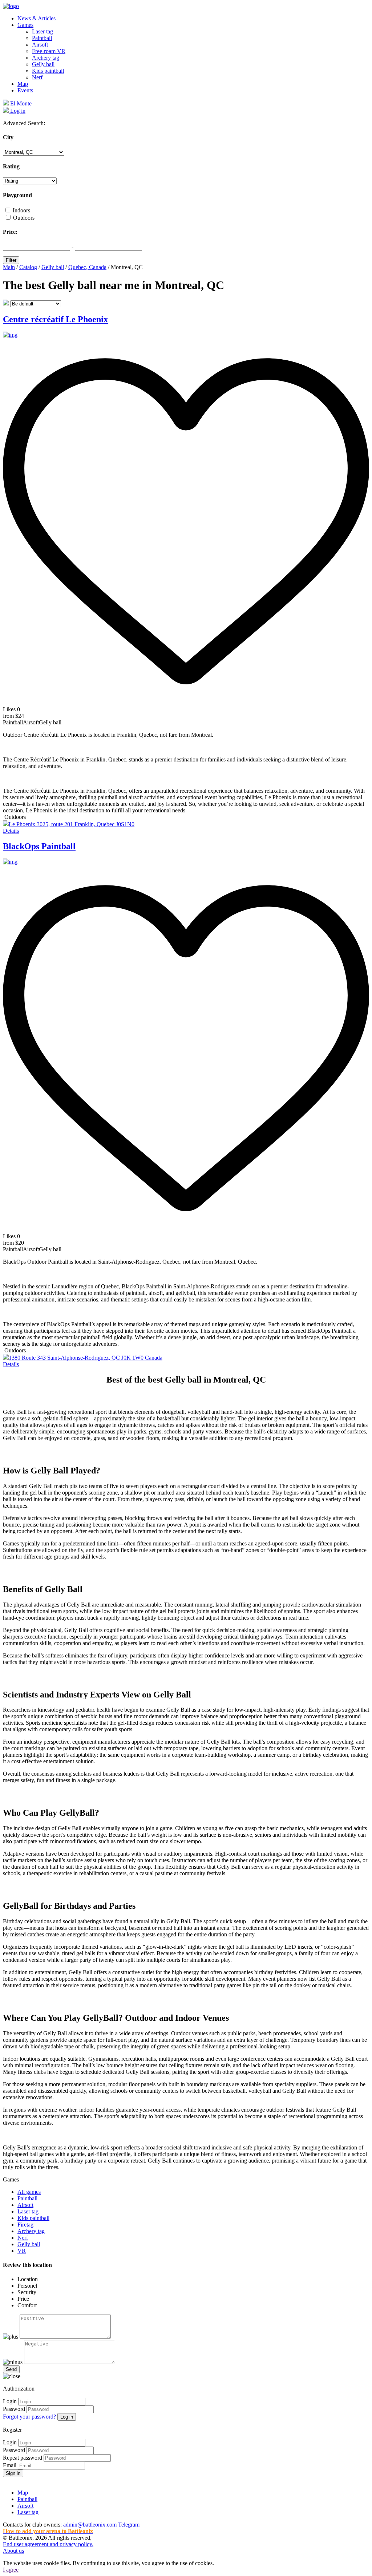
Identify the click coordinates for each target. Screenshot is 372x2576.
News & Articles (37, 18)
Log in (67, 2417)
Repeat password (23, 2458)
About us (13, 2551)
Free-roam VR (49, 51)
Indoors (21, 210)
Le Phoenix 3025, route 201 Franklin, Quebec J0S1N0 (72, 824)
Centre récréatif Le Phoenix (55, 319)
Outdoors (24, 218)
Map (23, 84)
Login (10, 2401)
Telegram (129, 2525)
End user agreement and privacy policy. (48, 2544)
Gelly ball (43, 64)
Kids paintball (48, 71)
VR (22, 2251)
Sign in (13, 2473)
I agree (11, 2570)
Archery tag (46, 58)
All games (29, 2192)
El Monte (20, 103)
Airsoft (40, 45)
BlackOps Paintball (39, 846)
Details (11, 831)
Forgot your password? (29, 2417)
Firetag (25, 2225)
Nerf (37, 77)
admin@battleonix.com (90, 2525)
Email (10, 2465)
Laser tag (43, 31)
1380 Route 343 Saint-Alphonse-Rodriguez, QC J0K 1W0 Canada (86, 1358)
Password (14, 2409)
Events (25, 90)
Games (25, 25)
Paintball (42, 38)
